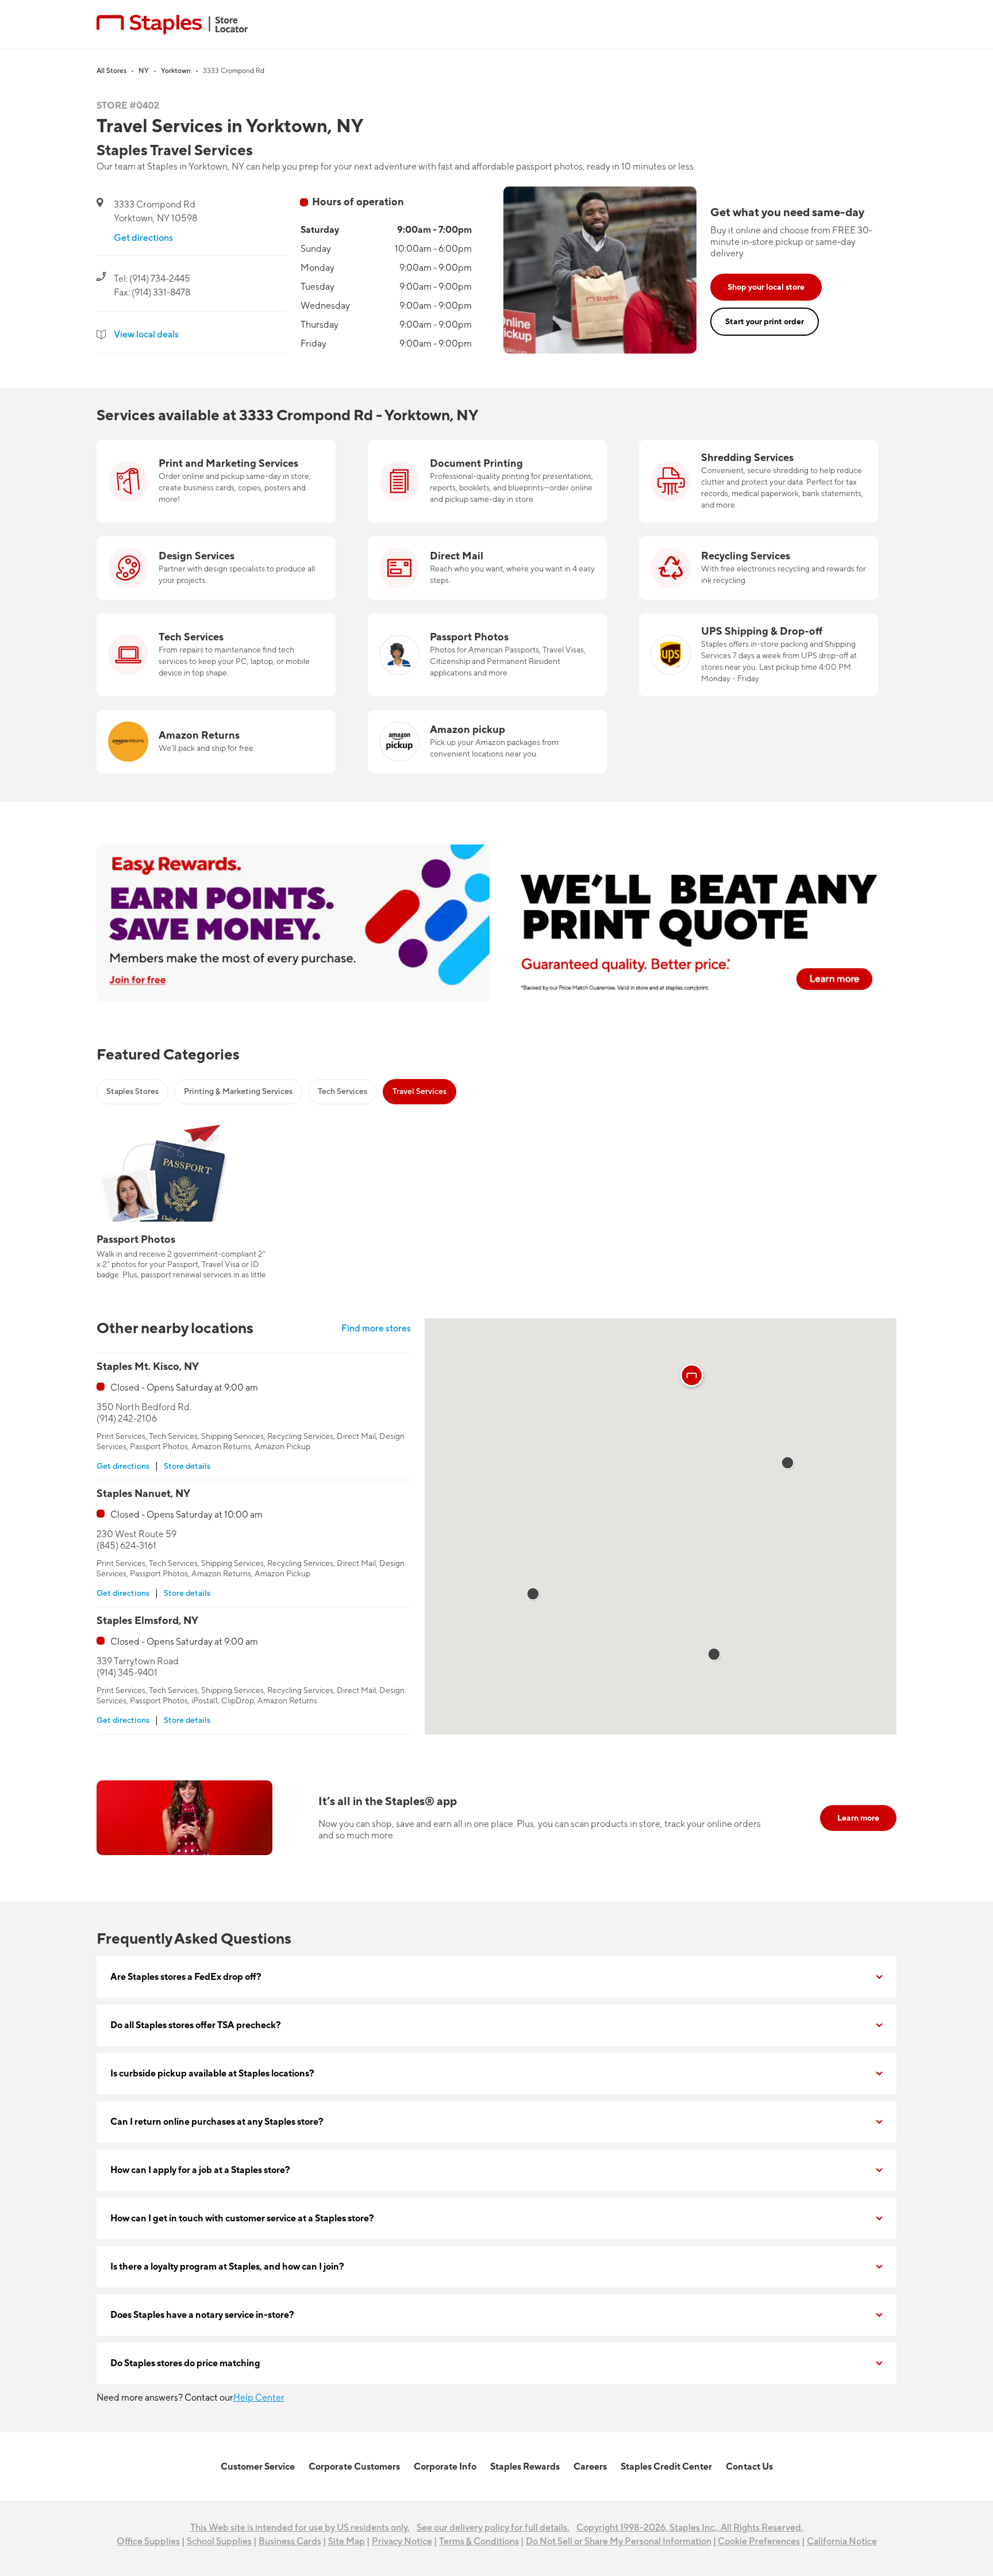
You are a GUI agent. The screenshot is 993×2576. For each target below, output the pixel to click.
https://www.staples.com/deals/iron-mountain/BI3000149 (758, 447)
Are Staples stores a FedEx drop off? (186, 1977)
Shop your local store (766, 287)
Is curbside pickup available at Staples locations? (212, 2074)
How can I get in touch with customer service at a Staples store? (242, 2218)
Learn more (858, 1818)
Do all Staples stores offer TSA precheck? (196, 2025)
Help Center (259, 2398)
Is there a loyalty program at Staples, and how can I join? (227, 2267)
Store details (187, 1466)
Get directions (143, 238)
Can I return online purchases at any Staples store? (217, 2122)
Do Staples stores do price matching (185, 2363)
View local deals (146, 335)
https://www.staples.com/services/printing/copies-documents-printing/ (471, 454)
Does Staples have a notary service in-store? (202, 2315)
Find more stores (376, 1329)
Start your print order (765, 322)
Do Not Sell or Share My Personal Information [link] (619, 2542)
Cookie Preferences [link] (759, 2542)
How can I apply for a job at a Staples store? (200, 2170)
